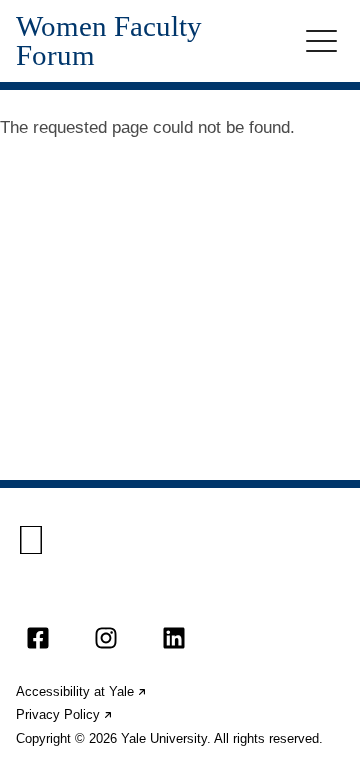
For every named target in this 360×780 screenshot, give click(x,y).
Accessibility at (82, 691)
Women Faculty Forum (109, 41)
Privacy (65, 714)
